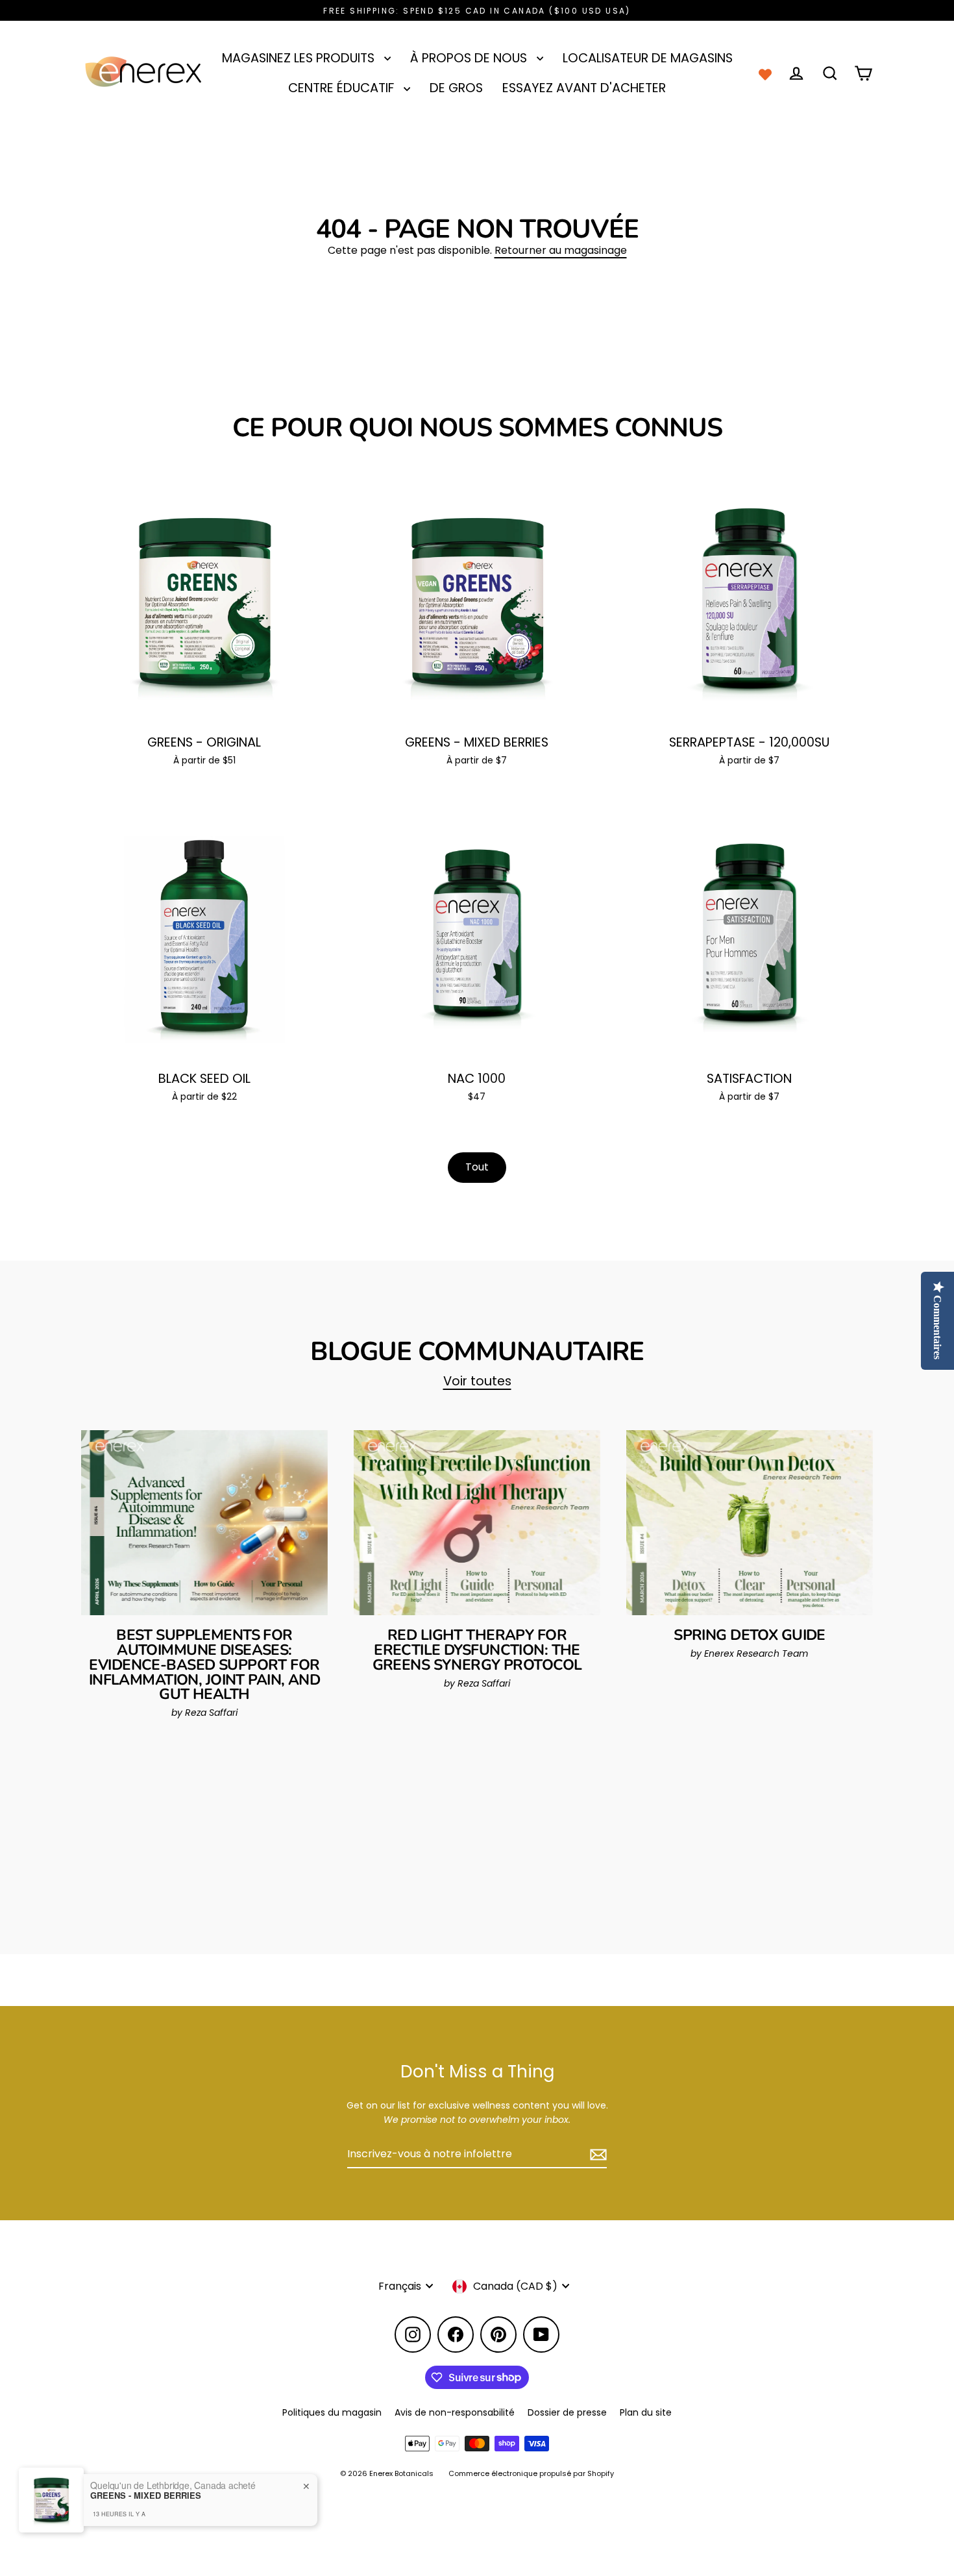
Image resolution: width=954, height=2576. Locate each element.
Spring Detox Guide (750, 1635)
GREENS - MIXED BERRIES (146, 2495)
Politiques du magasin (332, 2412)
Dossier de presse (567, 2412)
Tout (477, 1167)
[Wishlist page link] (765, 73)
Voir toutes (477, 1381)
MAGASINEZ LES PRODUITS (300, 58)
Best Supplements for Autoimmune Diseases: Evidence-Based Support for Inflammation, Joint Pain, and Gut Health (204, 1665)
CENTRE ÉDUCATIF (343, 88)
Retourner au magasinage (561, 250)
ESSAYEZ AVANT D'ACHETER (584, 88)
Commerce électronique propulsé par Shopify (531, 2473)
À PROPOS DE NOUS (470, 58)
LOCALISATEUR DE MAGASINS (648, 58)
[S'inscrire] (596, 2155)
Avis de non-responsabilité (455, 2412)
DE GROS (456, 88)
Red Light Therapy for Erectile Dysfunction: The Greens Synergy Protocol (477, 1650)
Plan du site (646, 2412)
